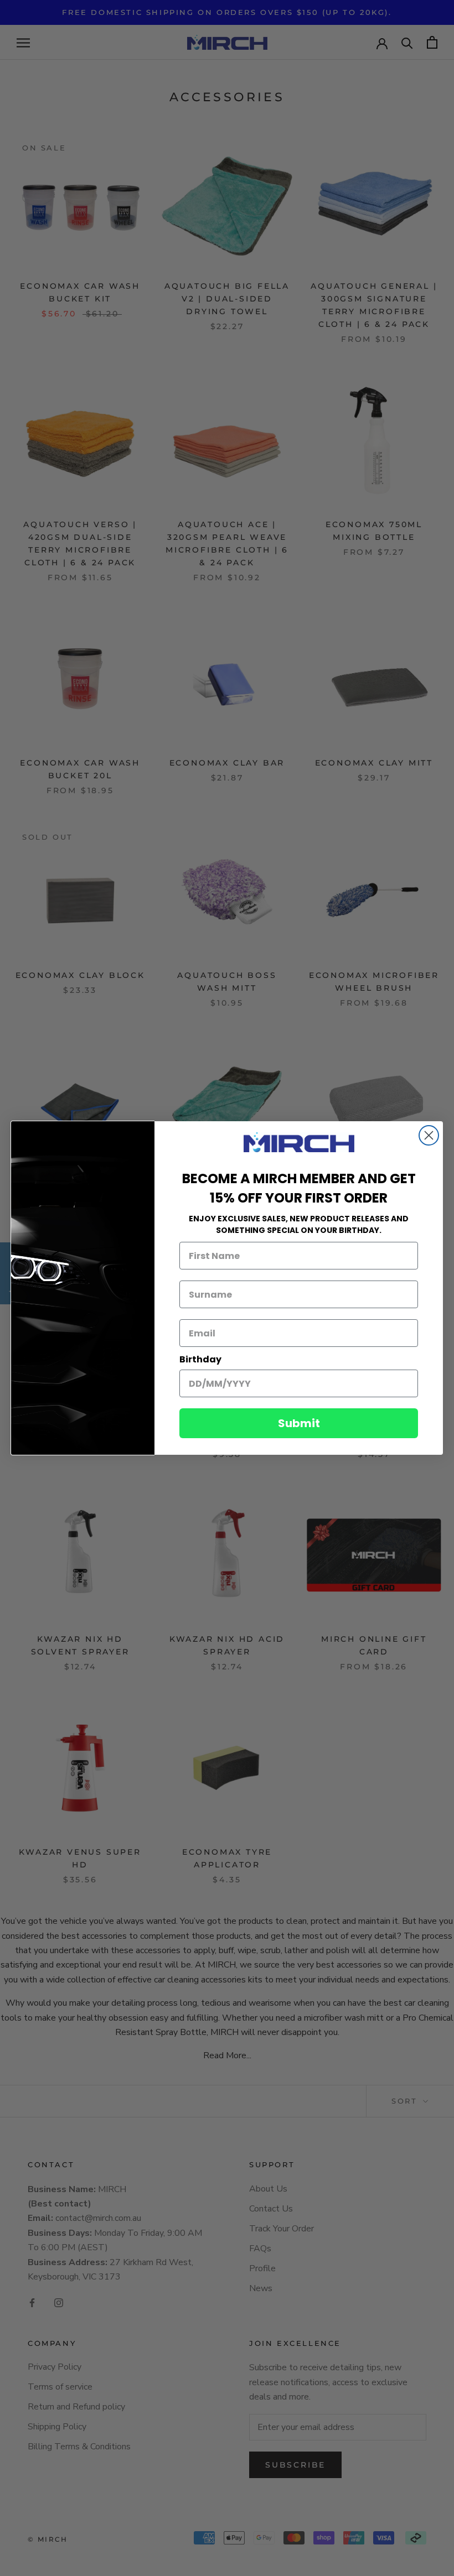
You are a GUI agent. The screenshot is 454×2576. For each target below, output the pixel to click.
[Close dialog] (429, 1135)
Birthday (200, 1359)
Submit (299, 1423)
